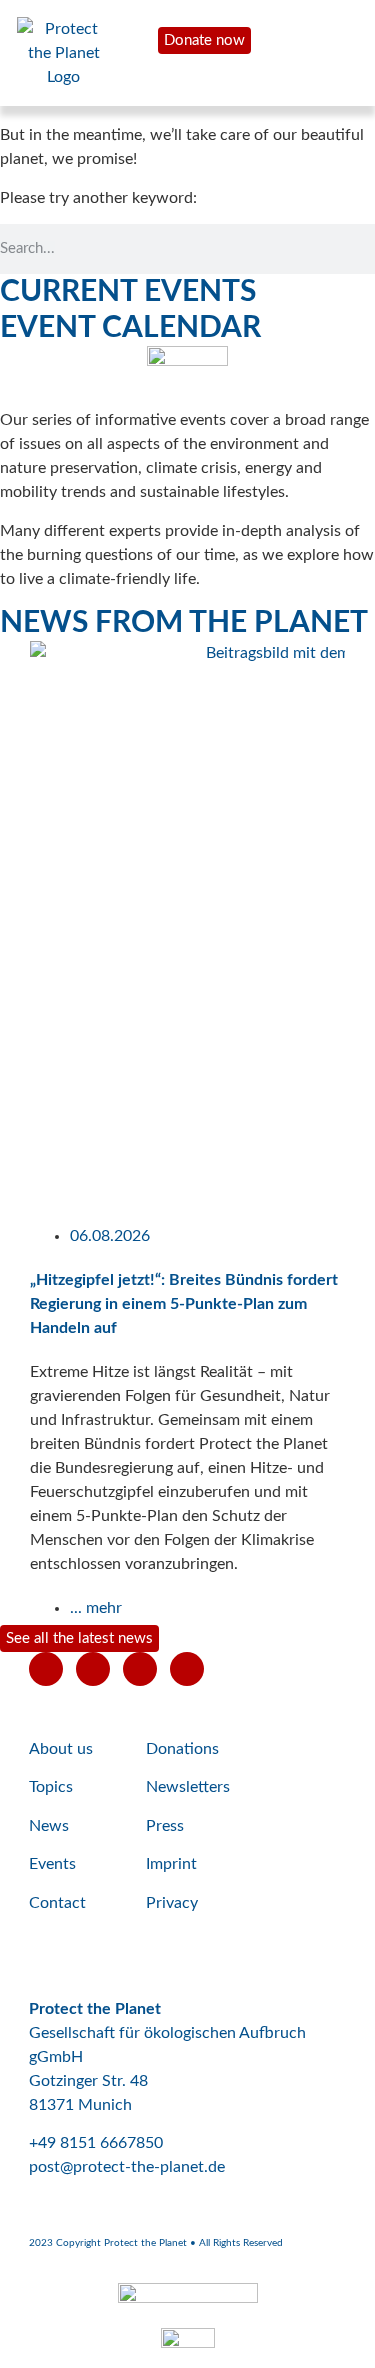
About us (61, 1749)
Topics (51, 1787)
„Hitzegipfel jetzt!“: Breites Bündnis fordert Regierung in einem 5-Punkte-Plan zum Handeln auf (184, 1304)
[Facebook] (93, 1669)
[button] (9, 1130)
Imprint (171, 1864)
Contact (57, 1903)
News (49, 1826)
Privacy (172, 1903)
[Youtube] (46, 1669)
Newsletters (188, 1787)
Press (165, 1826)
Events (52, 1864)
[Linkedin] (187, 1669)
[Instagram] (140, 1669)
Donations (182, 1749)
